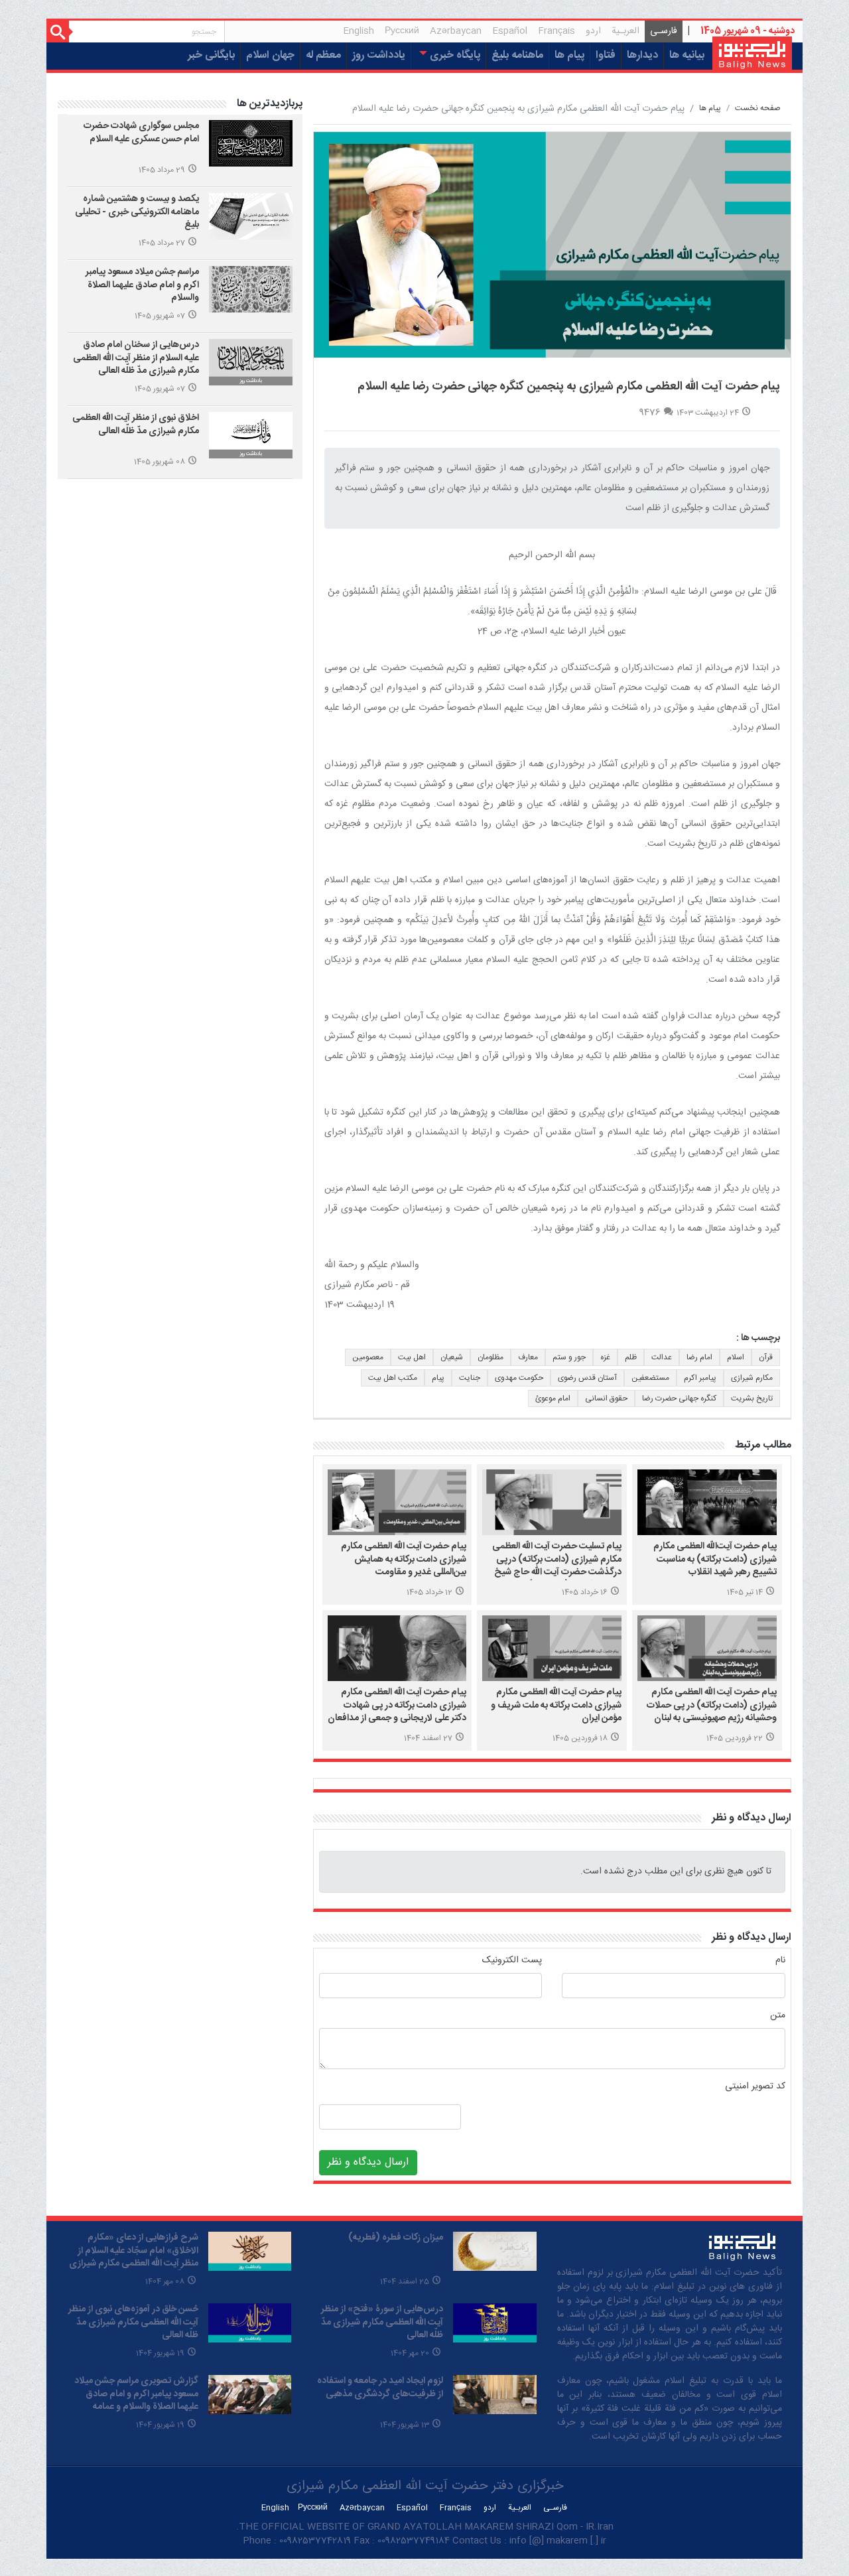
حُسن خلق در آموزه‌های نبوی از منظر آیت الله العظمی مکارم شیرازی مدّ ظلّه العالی (133, 2322)
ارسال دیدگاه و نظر (751, 1818)
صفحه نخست (758, 108)
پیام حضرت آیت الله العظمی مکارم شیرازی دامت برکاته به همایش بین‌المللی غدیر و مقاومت (404, 1559)
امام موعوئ (553, 1398)
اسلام (736, 1357)
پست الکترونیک (512, 1961)
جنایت (470, 1378)
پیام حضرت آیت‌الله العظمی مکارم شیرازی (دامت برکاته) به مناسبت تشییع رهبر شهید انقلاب (715, 1559)
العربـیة (625, 31)
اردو (593, 31)
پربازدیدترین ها (270, 104)
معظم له (323, 55)
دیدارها (642, 55)
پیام (438, 1378)
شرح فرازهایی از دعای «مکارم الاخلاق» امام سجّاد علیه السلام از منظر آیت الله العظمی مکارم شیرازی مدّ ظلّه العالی (134, 2257)
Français (556, 31)
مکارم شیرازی (752, 1378)
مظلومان (490, 1357)
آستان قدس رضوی (587, 1378)
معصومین (368, 1357)
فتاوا (606, 55)
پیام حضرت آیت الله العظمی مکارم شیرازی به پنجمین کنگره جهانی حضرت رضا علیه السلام (569, 387)
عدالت (662, 1357)
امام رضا (699, 1357)
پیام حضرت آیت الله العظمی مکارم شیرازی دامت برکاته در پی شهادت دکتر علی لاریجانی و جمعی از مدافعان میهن (397, 1712)
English (359, 31)
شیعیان (452, 1357)
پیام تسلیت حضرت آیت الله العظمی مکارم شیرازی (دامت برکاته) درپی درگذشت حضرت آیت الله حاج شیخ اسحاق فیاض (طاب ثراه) (557, 1566)
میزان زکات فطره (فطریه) (396, 2238)
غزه (605, 1357)
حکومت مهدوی (519, 1378)
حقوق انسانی (606, 1398)
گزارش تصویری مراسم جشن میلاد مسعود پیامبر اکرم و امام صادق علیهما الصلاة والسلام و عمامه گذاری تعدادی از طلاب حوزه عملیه (136, 2401)
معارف (528, 1357)
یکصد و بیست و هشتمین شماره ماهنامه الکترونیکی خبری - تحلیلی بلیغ (137, 212)
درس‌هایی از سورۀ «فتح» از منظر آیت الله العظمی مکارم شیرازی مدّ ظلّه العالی (382, 2322)
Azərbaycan (456, 31)
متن (778, 2016)
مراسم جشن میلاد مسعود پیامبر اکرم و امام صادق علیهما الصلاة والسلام (142, 285)
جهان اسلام (270, 55)
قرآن (766, 1357)
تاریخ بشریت (752, 1398)
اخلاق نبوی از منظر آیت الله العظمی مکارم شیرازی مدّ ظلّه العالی (136, 425)
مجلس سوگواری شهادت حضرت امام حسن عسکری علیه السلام (141, 133)
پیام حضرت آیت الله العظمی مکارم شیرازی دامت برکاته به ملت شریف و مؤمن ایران (556, 1705)
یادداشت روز (379, 55)
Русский (402, 31)
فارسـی (661, 33)
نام (780, 1961)
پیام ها (569, 55)
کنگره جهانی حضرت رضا (679, 1398)
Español (510, 31)
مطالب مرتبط (763, 1445)
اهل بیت (412, 1357)
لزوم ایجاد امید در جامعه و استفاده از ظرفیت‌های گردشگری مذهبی (380, 2388)
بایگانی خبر (211, 55)
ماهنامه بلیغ (517, 55)
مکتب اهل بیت (393, 1378)
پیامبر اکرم (700, 1378)
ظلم (631, 1357)
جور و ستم (569, 1357)
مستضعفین (650, 1378)
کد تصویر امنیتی (755, 2087)
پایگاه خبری (454, 55)
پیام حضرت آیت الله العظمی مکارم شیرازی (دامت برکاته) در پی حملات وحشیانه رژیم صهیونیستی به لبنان (712, 1705)
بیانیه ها (687, 55)
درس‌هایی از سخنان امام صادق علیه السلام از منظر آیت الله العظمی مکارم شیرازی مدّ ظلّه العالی (136, 358)
